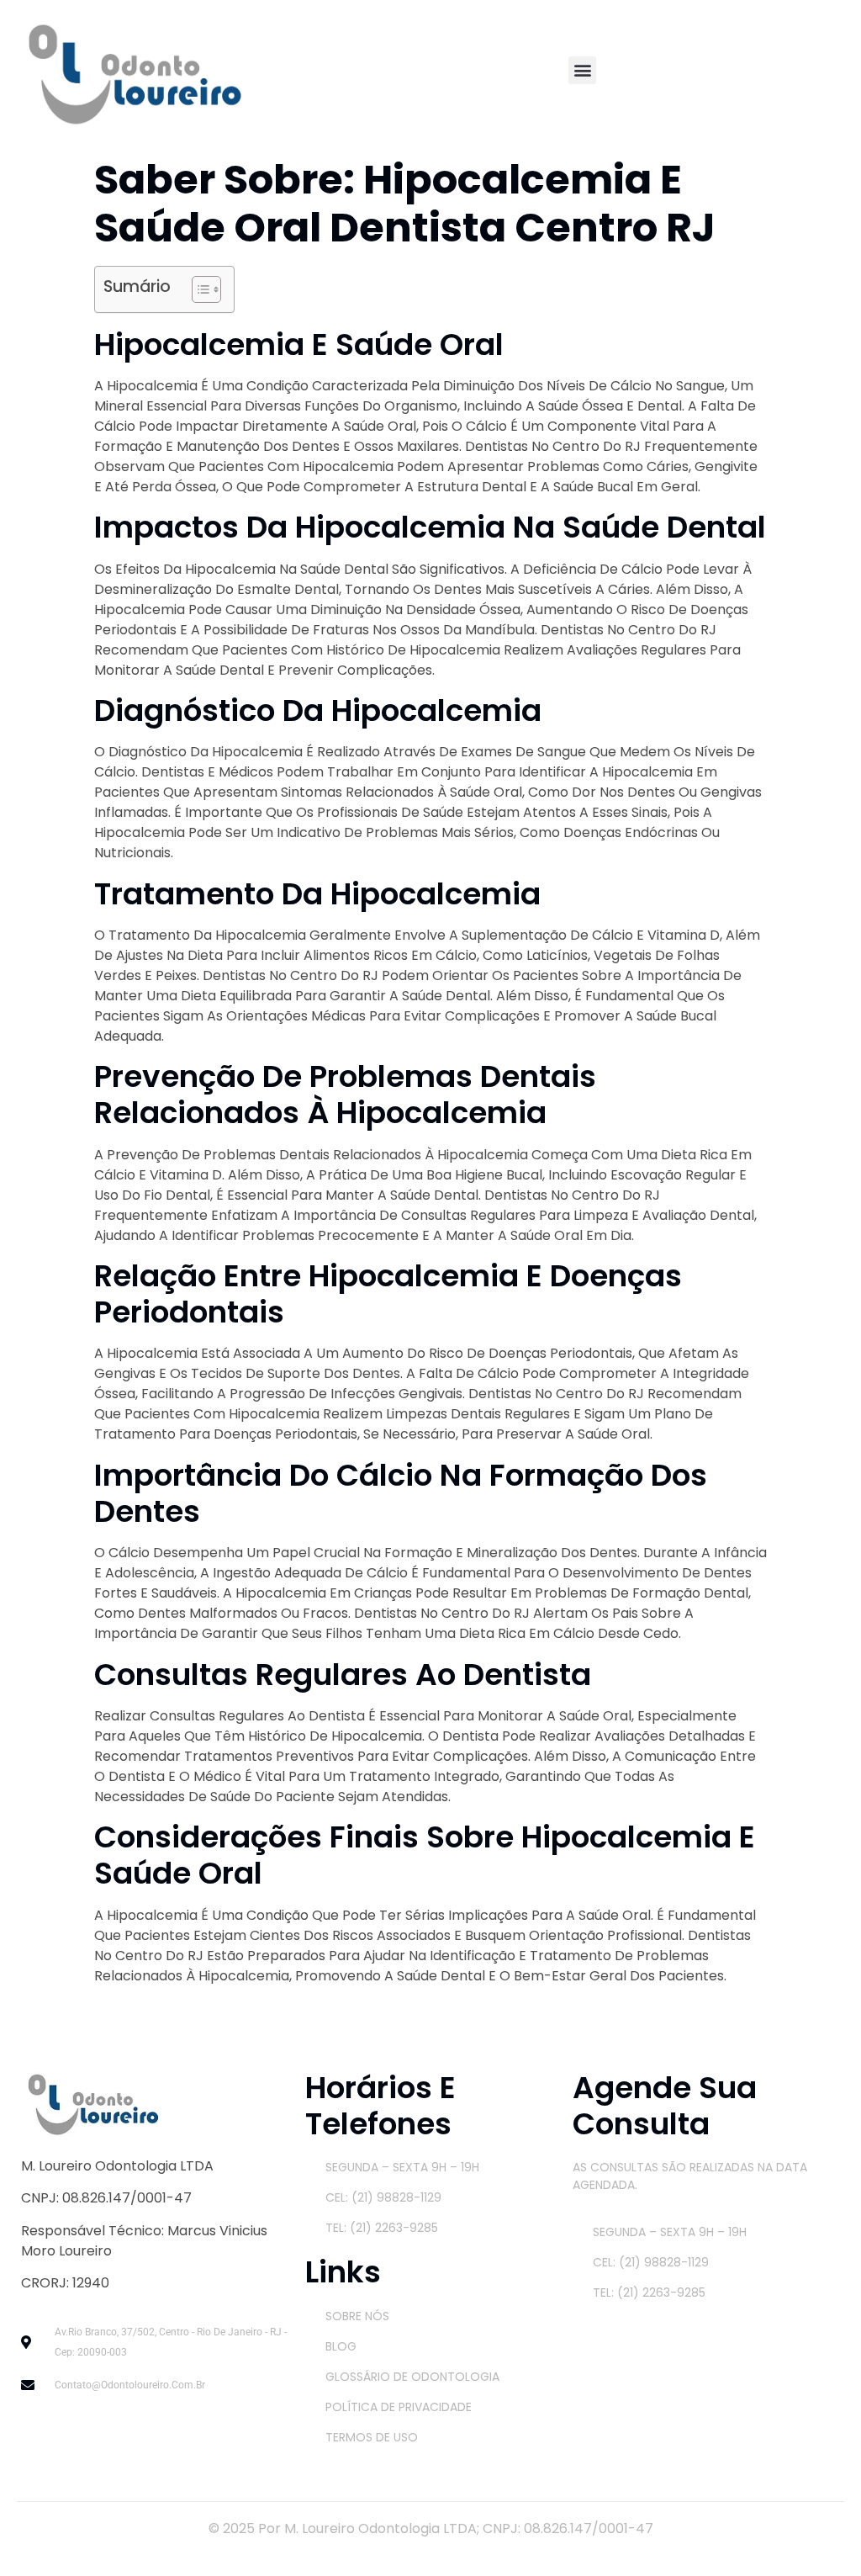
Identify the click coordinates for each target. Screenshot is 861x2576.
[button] (582, 70)
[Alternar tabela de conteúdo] (198, 289)
